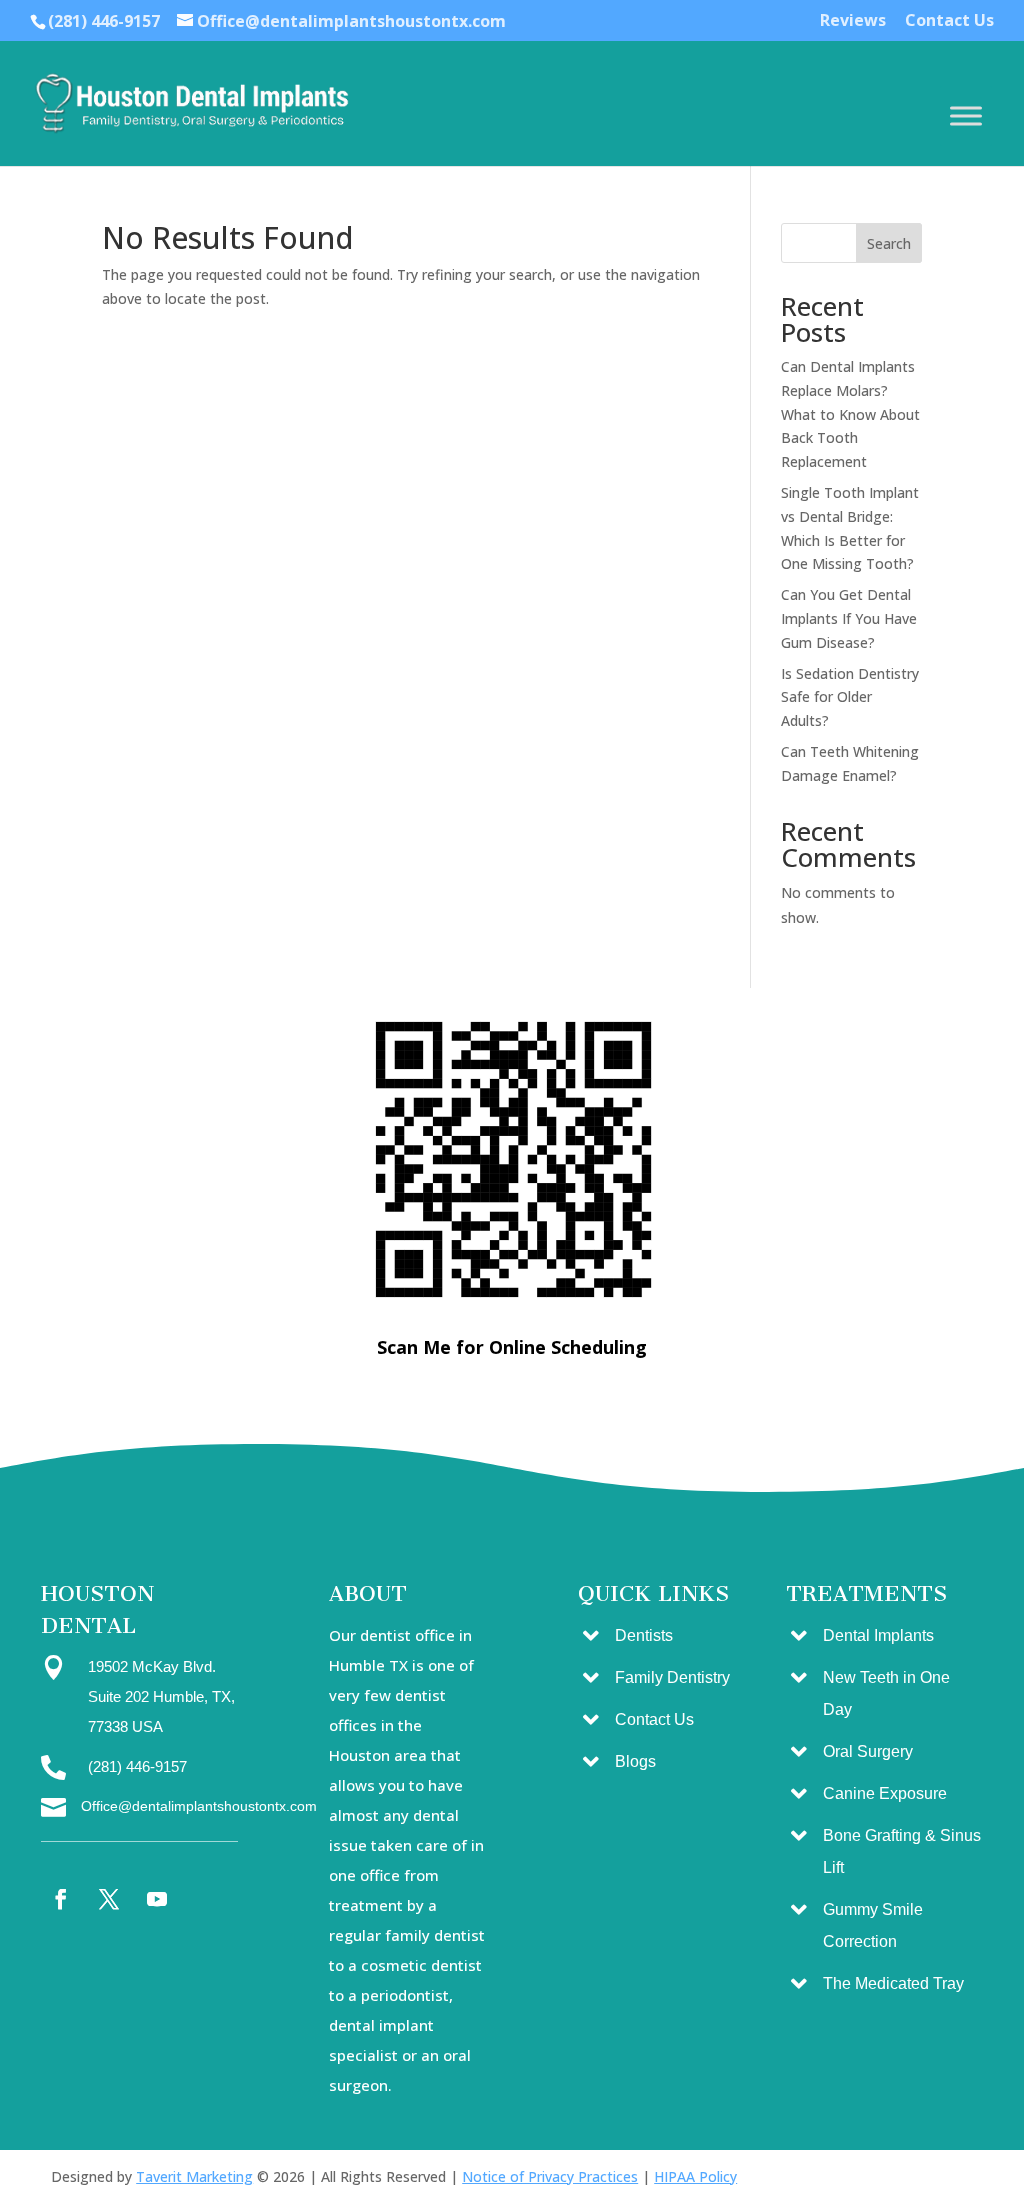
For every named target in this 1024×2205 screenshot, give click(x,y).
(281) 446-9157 (104, 21)
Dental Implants (878, 1635)
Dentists (644, 1635)
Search (889, 243)
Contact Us (949, 21)
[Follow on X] (109, 1899)
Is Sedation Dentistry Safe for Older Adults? (850, 697)
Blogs (635, 1761)
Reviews (853, 21)
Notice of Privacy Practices (550, 2176)
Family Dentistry (672, 1677)
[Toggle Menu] (966, 115)
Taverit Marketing (194, 2176)
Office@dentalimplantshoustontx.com (199, 1806)
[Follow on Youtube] (157, 1899)
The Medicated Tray (893, 1983)
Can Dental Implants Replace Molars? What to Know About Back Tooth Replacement (850, 414)
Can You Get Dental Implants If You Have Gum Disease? (849, 618)
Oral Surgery (868, 1751)
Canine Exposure (885, 1793)
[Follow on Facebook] (61, 1899)
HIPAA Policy (695, 2176)
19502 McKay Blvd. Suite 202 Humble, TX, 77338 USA (161, 1696)
